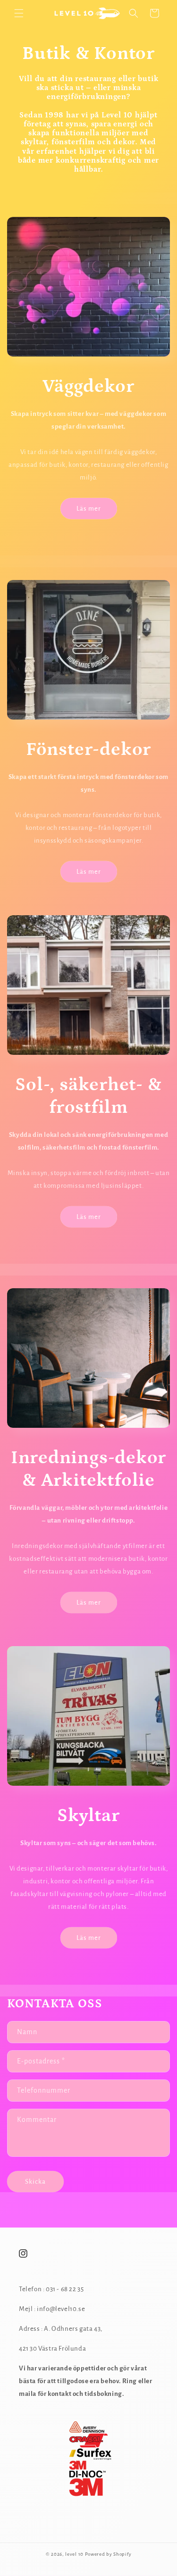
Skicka (35, 2182)
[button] (19, 13)
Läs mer (89, 509)
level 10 (75, 2554)
